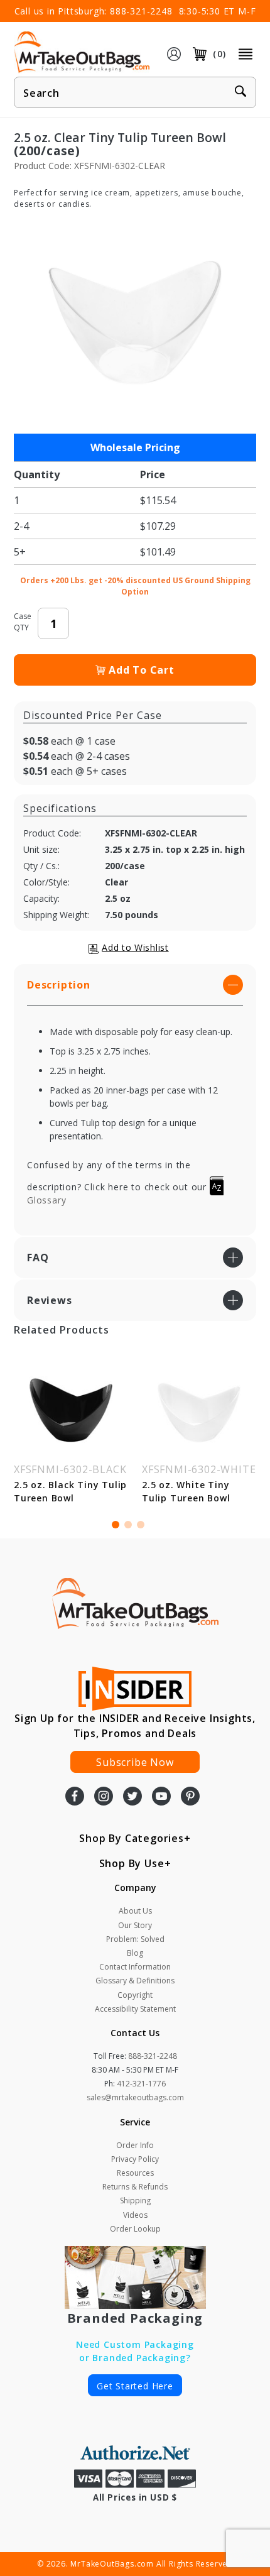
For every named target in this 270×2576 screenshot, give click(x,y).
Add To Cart (142, 670)
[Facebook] (75, 1797)
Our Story (135, 1925)
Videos (135, 2215)
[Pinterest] (190, 1797)
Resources (135, 2173)
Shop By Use (132, 1863)
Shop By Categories (131, 1838)
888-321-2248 (141, 11)
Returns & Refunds (135, 2187)
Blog (135, 1953)
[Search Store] (240, 93)
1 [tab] (116, 1525)
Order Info (135, 2145)
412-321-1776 (141, 2084)
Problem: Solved (135, 1939)
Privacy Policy (135, 2159)
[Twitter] (132, 1797)
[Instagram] (104, 1797)
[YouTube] (161, 1797)
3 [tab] (141, 1525)
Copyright (135, 1995)
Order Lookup (135, 2229)
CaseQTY (23, 622)
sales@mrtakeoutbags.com (135, 2097)
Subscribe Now (135, 1762)
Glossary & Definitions (135, 1981)
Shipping (135, 2201)
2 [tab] (128, 1525)
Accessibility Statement (135, 2009)
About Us (135, 1911)
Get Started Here (135, 2386)
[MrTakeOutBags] (82, 53)
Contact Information (135, 1967)
